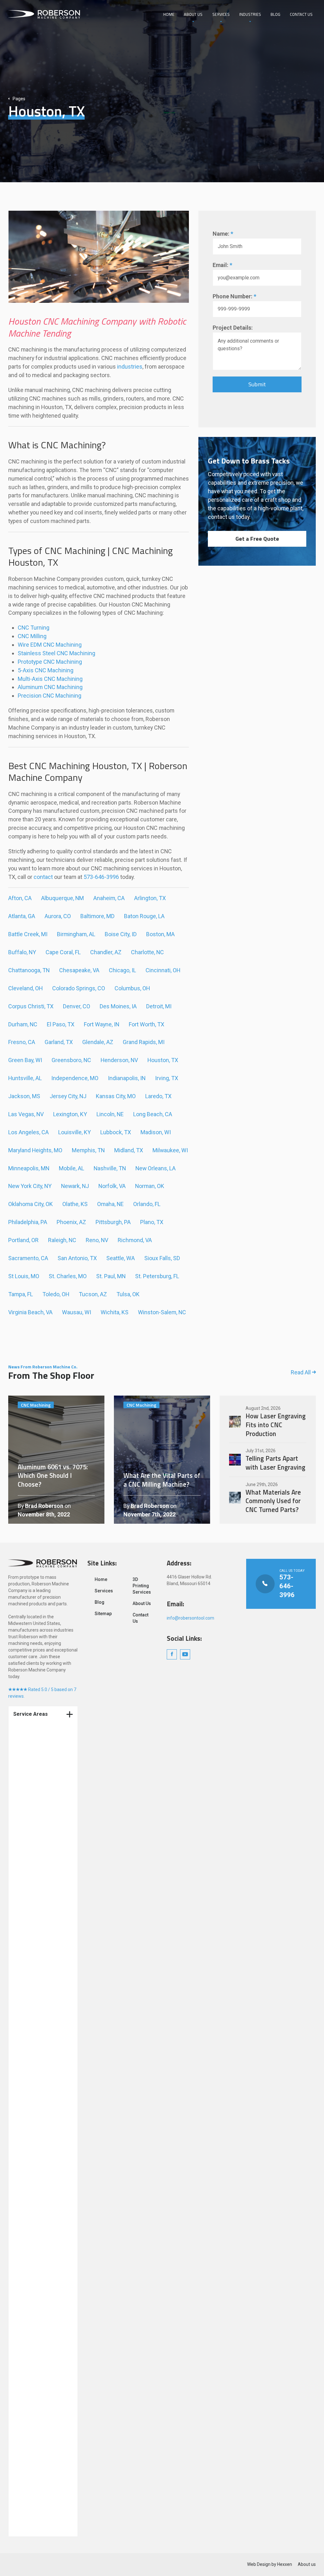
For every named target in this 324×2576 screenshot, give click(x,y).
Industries (250, 14)
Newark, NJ (75, 1186)
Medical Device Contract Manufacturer (44, 1794)
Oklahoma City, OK (31, 1204)
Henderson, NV (119, 1060)
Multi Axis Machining (42, 1820)
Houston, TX (163, 1060)
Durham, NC (23, 1024)
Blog (275, 14)
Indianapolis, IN (127, 1078)
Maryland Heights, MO (35, 1150)
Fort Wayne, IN (102, 1024)
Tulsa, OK (128, 1294)
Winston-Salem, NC (162, 1312)
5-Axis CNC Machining (46, 670)
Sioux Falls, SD (162, 1258)
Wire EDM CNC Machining (50, 645)
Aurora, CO (58, 916)
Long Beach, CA (153, 1114)
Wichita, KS (115, 1312)
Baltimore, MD (97, 916)
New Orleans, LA (156, 1168)
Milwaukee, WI (170, 1150)
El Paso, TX (61, 1024)
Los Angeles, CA (28, 1132)
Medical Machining (40, 1831)
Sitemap (103, 1614)
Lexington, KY (70, 1114)
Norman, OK (150, 1186)
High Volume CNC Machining (39, 2353)
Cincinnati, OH (163, 970)
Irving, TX (167, 1078)
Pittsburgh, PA (113, 1222)
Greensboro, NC (71, 1060)
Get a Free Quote (257, 539)
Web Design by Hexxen (270, 2564)
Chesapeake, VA (79, 970)
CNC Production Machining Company (41, 1736)
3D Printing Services (41, 2025)
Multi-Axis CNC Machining (50, 679)
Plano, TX (152, 1222)
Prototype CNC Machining (50, 662)
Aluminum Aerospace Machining (43, 2231)
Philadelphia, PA (28, 1222)
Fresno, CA (22, 1042)
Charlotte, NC (147, 952)
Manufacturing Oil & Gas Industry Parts (41, 2260)
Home (169, 14)
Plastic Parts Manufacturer (34, 2184)
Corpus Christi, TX (31, 1006)
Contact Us (301, 14)
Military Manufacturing (44, 2292)
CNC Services (34, 2054)
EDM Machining (36, 2368)
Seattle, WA (121, 1258)
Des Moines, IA (118, 1006)
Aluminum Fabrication (43, 2106)
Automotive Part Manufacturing (37, 2382)
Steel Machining (37, 2117)
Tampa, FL (21, 1294)
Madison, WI (156, 1132)
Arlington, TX (150, 898)
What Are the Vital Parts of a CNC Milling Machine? (162, 1459)
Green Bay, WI (25, 1060)
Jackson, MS (24, 1096)
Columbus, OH (132, 988)
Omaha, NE (110, 1204)
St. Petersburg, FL (157, 1276)
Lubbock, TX (116, 1132)
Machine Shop (35, 2094)
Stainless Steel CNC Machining (56, 653)
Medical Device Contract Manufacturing (36, 1860)
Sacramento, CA (28, 1258)
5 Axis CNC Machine (41, 2245)
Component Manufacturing (35, 2039)
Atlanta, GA (22, 916)
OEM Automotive (37, 2013)
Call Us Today (281, 1584)
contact (43, 877)
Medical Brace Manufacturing (35, 2277)
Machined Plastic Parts (44, 2140)
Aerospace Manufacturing (35, 2400)
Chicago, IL (122, 970)
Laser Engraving (37, 2526)
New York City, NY (30, 1186)
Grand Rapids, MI (144, 1042)
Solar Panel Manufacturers (36, 2324)
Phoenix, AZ (71, 1222)
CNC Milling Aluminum (43, 2198)
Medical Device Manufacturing (36, 1999)
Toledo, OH (56, 1294)
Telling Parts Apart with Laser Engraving (268, 1459)
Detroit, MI (159, 1006)
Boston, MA (160, 934)
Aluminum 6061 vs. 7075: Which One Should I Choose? (56, 1459)
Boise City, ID (121, 934)
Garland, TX (59, 1042)
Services (221, 14)
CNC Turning (34, 628)
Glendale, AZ (98, 1042)
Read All (301, 1372)
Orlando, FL (147, 1204)
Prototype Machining (42, 1843)
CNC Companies (37, 2129)
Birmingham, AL (76, 934)
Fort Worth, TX (146, 1024)
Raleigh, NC (62, 1240)
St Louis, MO (24, 1276)
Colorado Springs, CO (79, 988)
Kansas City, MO (116, 1096)
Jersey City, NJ (68, 1096)
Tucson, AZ (93, 1294)
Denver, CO (77, 1006)
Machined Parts (37, 2083)
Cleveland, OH (25, 988)
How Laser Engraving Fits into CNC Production (268, 1422)
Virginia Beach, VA (30, 1312)
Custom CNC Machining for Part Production (40, 2456)
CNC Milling (32, 636)
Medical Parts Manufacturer (35, 2213)
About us (307, 2564)
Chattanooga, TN (29, 970)
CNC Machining (36, 1750)
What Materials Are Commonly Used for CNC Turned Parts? (268, 1498)
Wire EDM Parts (36, 2515)
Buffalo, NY (22, 952)
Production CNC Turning (37, 1928)
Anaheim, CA (109, 898)
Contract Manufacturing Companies (35, 1978)
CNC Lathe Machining (42, 2474)
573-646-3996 (101, 877)
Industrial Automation (43, 2339)
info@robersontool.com (190, 1618)
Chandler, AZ (106, 952)
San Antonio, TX (77, 1258)
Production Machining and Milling (43, 1946)
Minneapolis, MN (29, 1168)
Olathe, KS (75, 1204)
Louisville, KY (75, 1132)
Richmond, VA (135, 1240)
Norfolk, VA (112, 1186)
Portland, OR (23, 1240)
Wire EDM (30, 1896)
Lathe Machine (35, 2503)
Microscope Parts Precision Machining (42, 2306)
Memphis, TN (88, 1150)
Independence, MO (75, 1078)
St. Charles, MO (68, 1276)
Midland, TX (129, 1150)
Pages (19, 99)
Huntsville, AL (25, 1078)
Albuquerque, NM (62, 898)
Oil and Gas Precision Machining (43, 2418)
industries (130, 367)
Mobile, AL (72, 1168)
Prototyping (32, 1960)
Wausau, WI (77, 1312)
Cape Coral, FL (63, 952)
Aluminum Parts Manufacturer (37, 2069)
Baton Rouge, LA (144, 916)
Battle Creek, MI (28, 934)
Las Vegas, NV (26, 1114)
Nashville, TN (110, 1168)
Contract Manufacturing (35, 1765)
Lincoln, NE (110, 1114)
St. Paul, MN (111, 1276)
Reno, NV (97, 1240)
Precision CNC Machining (50, 696)
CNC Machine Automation (34, 2436)
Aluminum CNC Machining (50, 687)
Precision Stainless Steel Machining (40, 2489)
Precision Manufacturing (35, 2166)
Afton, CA (20, 898)
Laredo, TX (158, 1096)
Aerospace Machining (43, 2151)
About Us (193, 14)
